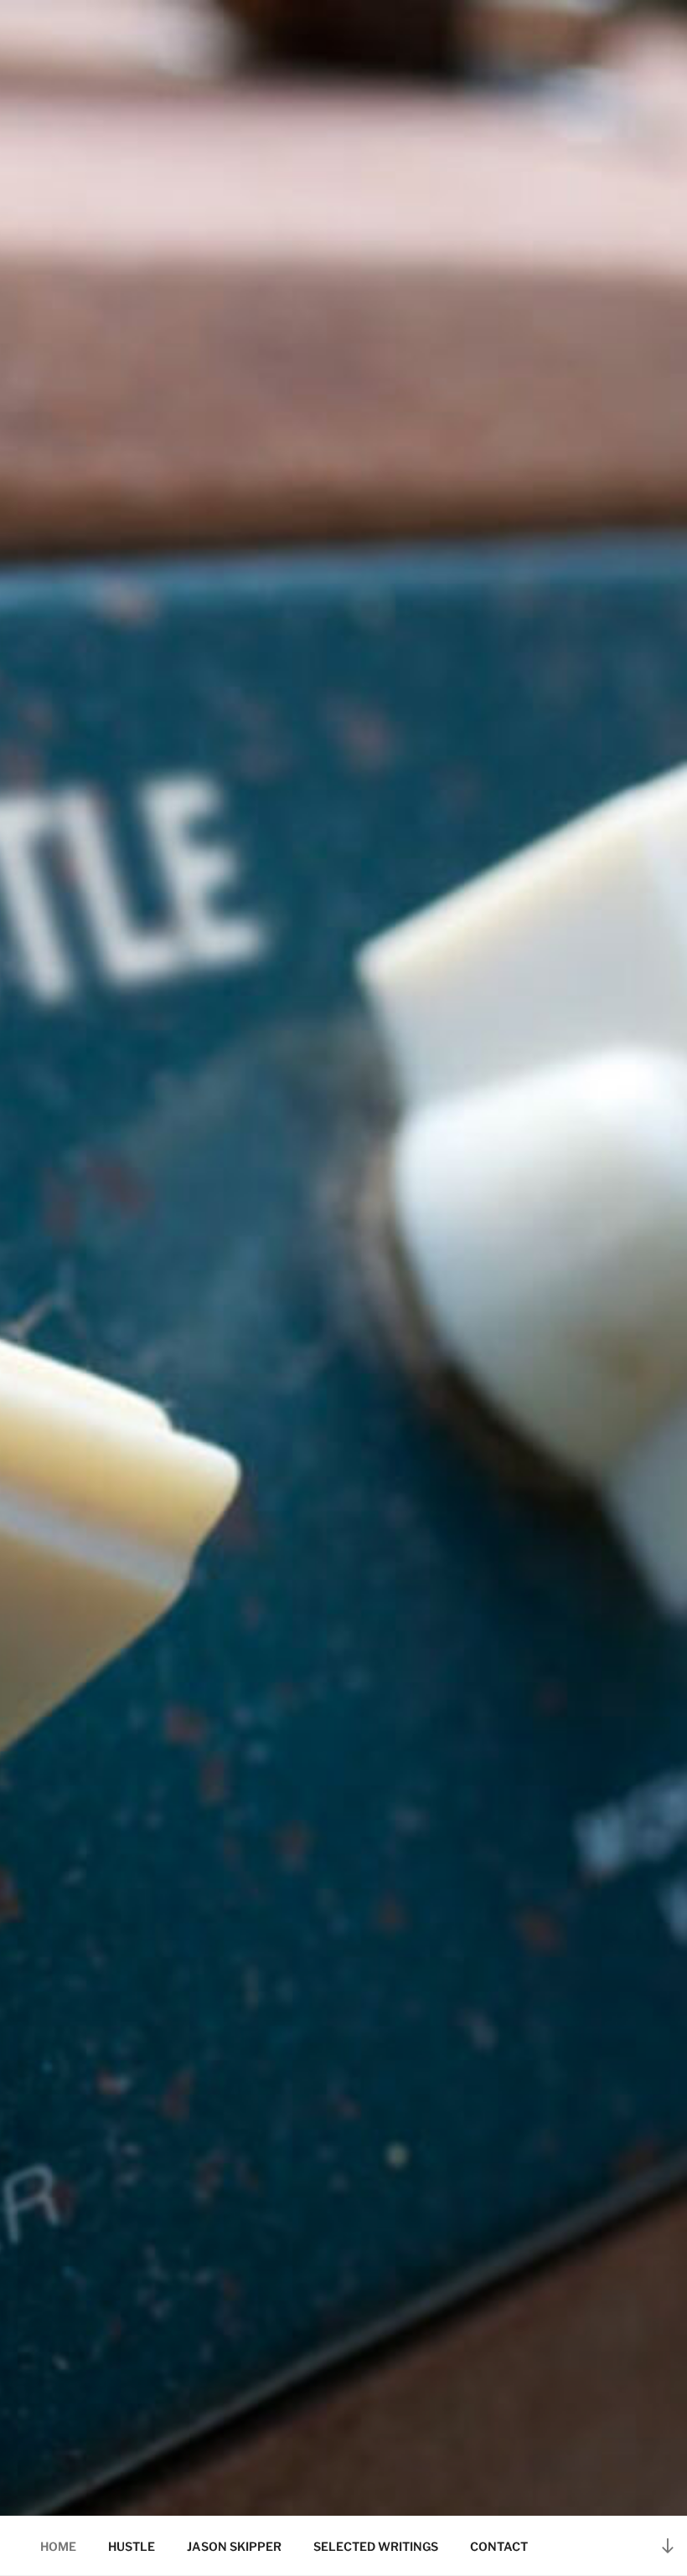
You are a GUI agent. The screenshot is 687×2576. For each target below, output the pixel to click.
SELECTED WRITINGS (376, 2546)
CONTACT (499, 2546)
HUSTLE (132, 2546)
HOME (58, 2546)
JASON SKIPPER (234, 2546)
